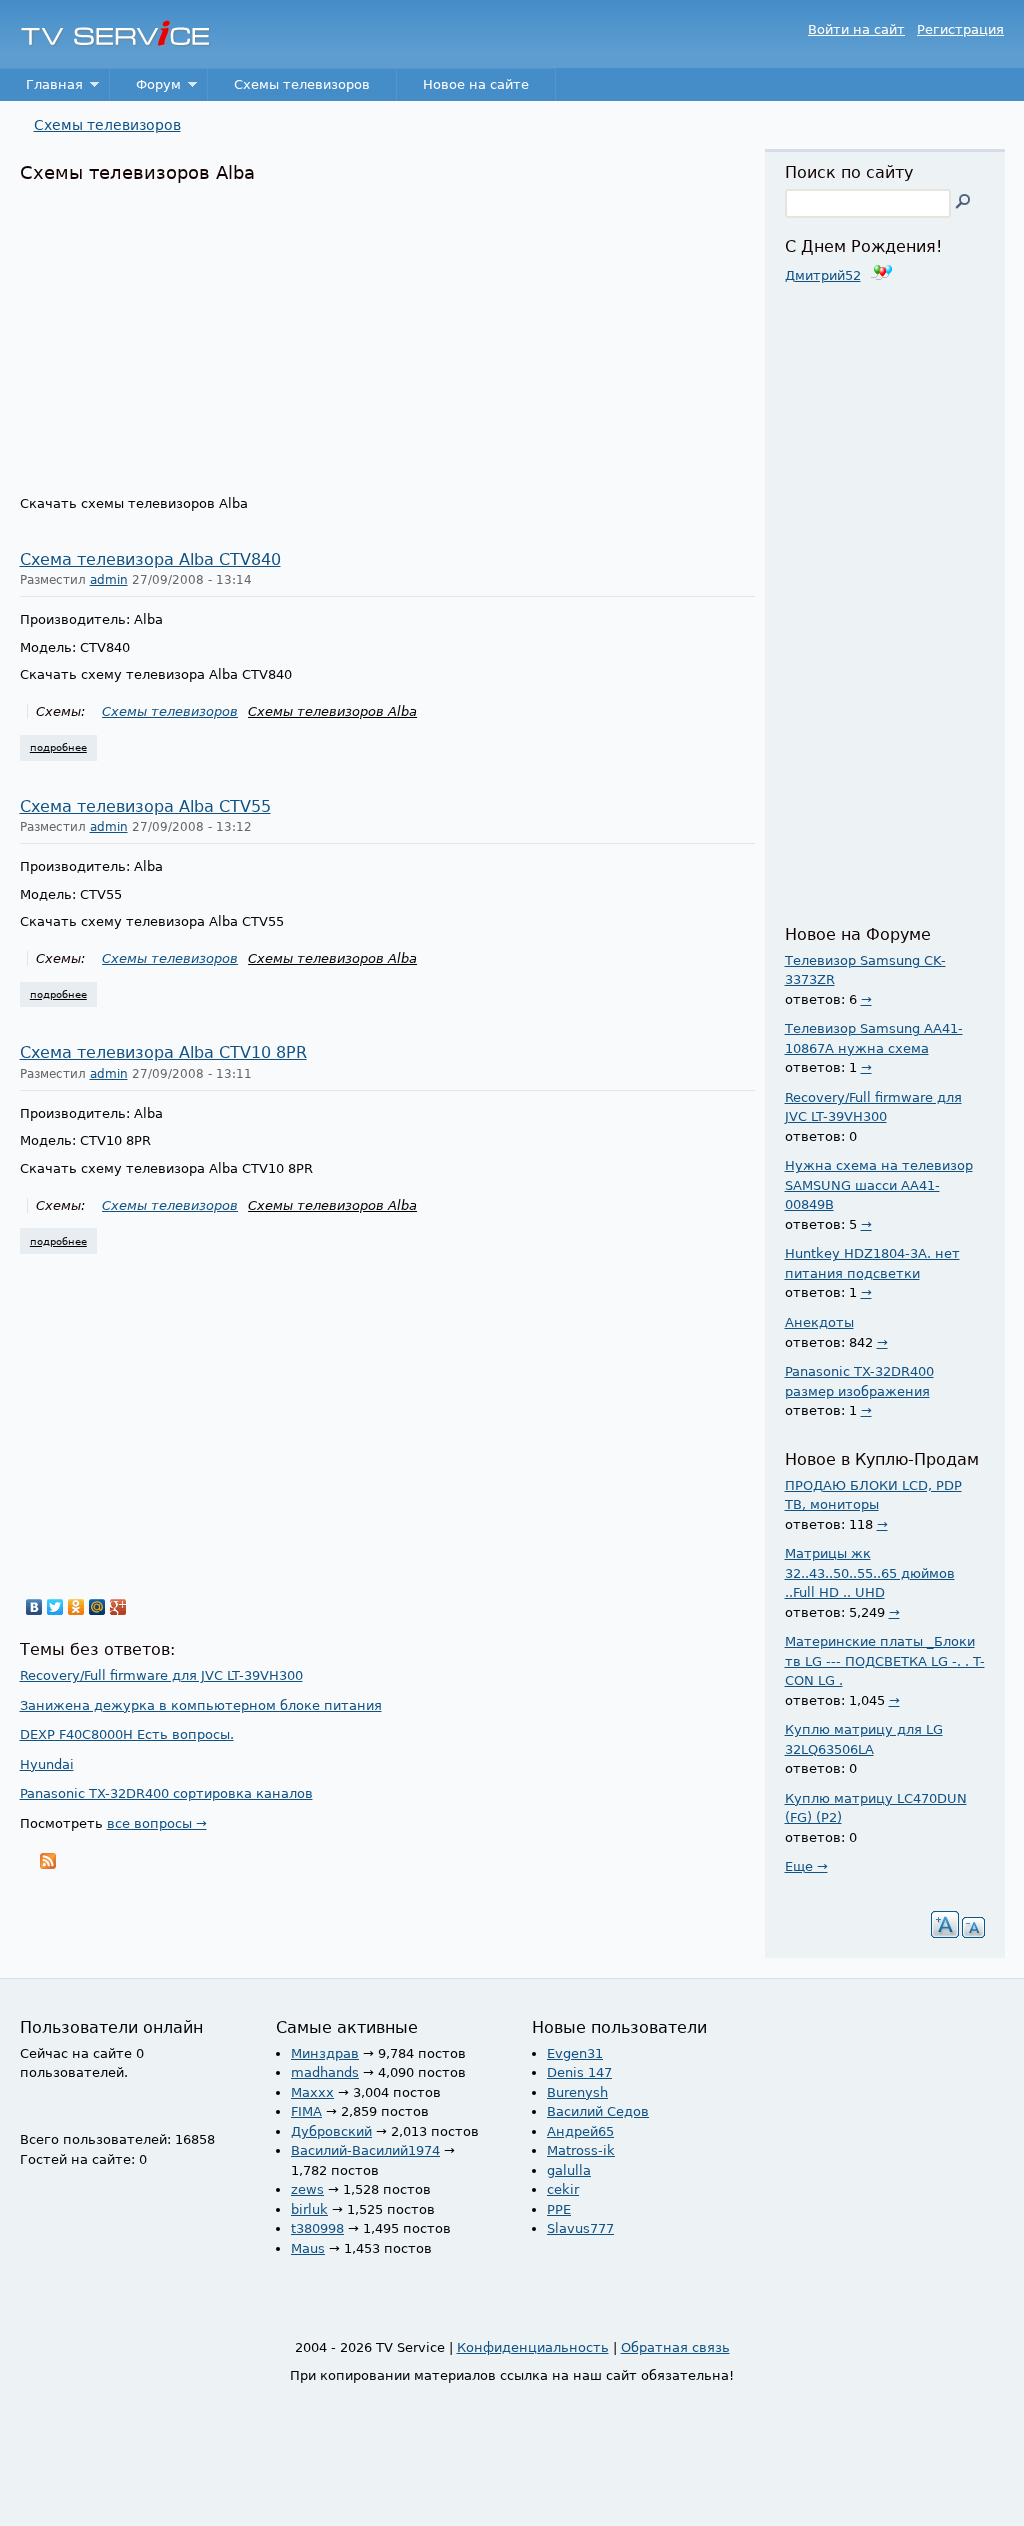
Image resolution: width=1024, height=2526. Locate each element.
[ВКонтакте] (34, 1607)
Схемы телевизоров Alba (332, 711)
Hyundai (47, 1764)
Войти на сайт (856, 29)
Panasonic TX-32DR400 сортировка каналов (166, 1793)
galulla (569, 2170)
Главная (41, 89)
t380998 (317, 2228)
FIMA (306, 2111)
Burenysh (577, 2092)
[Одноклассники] (76, 1607)
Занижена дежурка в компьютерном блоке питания (201, 1705)
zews (307, 2189)
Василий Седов (598, 2111)
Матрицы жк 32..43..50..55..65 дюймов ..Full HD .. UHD (870, 1573)
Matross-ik (581, 2150)
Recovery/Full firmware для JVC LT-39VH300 (161, 1675)
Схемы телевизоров (302, 84)
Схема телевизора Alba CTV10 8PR (163, 1053)
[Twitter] (55, 1607)
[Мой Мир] (97, 1607)
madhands (325, 2072)
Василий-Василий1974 (365, 2150)
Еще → (806, 1866)
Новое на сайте (476, 84)
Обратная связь (675, 2347)
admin (109, 580)
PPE (559, 2209)
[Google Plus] (118, 1607)
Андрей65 (580, 2131)
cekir (563, 2189)
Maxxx (312, 2092)
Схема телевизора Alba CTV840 (150, 560)
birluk (309, 2209)
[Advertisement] (387, 334)
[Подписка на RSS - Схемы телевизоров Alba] (48, 1864)
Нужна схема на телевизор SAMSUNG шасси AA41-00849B (879, 1185)
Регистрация (960, 29)
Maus (308, 2248)
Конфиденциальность (533, 2347)
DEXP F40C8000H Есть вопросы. (127, 1734)
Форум (145, 89)
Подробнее (63, 747)
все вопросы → (157, 1823)
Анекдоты (819, 1322)
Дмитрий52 (823, 275)
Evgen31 (575, 2053)
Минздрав (325, 2053)
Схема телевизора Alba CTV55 (145, 807)
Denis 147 (579, 2072)
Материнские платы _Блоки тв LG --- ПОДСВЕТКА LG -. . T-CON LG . (885, 1661)
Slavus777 (580, 2228)
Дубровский (331, 2131)
